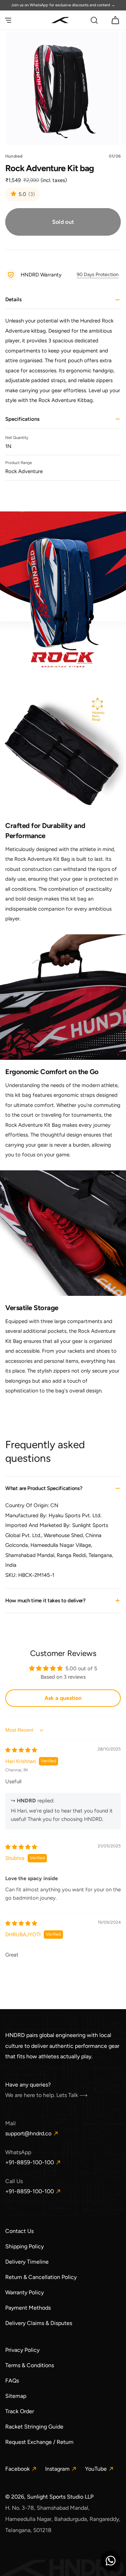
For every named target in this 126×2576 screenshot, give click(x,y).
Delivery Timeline (27, 2262)
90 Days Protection (98, 275)
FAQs (12, 2381)
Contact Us (19, 2231)
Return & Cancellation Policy (41, 2277)
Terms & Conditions (30, 2365)
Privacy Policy (22, 2350)
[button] (8, 20)
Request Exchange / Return (39, 2442)
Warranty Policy (24, 2292)
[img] (21, 1750)
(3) (31, 195)
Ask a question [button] (63, 1698)
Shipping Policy (24, 2246)
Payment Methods (28, 2308)
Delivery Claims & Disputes (39, 2323)
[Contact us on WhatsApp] (111, 2561)
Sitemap (16, 2396)
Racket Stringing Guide (34, 2427)
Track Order (20, 2411)
